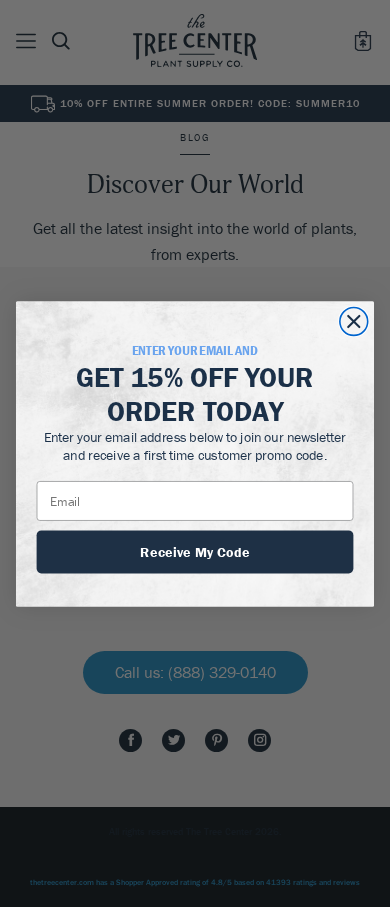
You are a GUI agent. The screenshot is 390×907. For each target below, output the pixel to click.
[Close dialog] (354, 321)
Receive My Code (195, 550)
